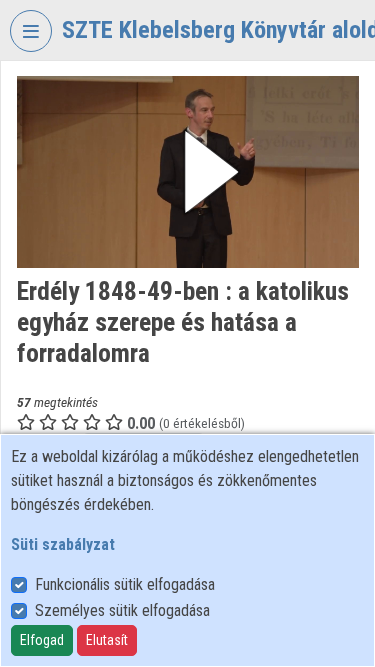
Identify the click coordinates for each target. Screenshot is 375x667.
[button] (188, 172)
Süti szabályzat (63, 544)
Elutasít (107, 640)
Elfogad (42, 640)
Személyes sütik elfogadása (122, 610)
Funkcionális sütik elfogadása (125, 584)
